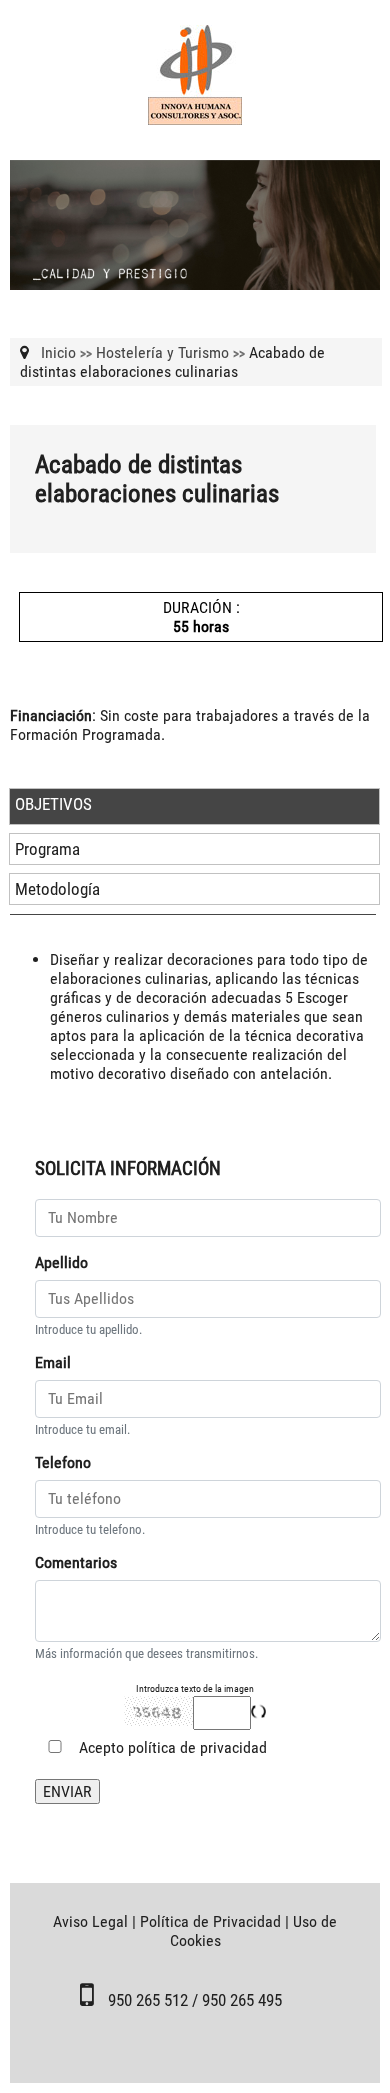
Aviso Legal (90, 1921)
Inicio (58, 352)
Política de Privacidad (210, 1921)
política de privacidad (197, 1747)
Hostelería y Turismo (162, 352)
